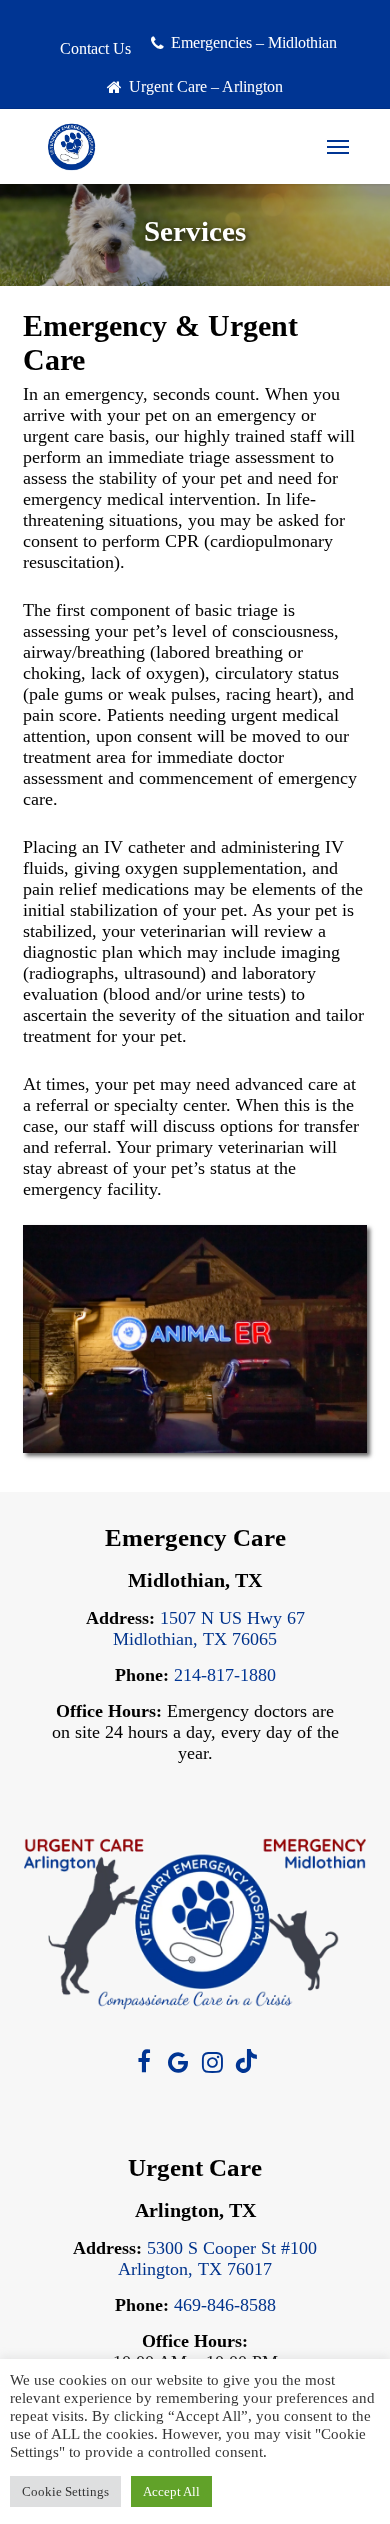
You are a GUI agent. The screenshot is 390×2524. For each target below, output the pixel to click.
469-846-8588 (225, 2305)
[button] (338, 147)
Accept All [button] (171, 2491)
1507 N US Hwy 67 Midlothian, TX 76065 (209, 1628)
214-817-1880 (225, 1675)
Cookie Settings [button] (65, 2491)
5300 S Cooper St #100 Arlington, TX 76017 (217, 2258)
